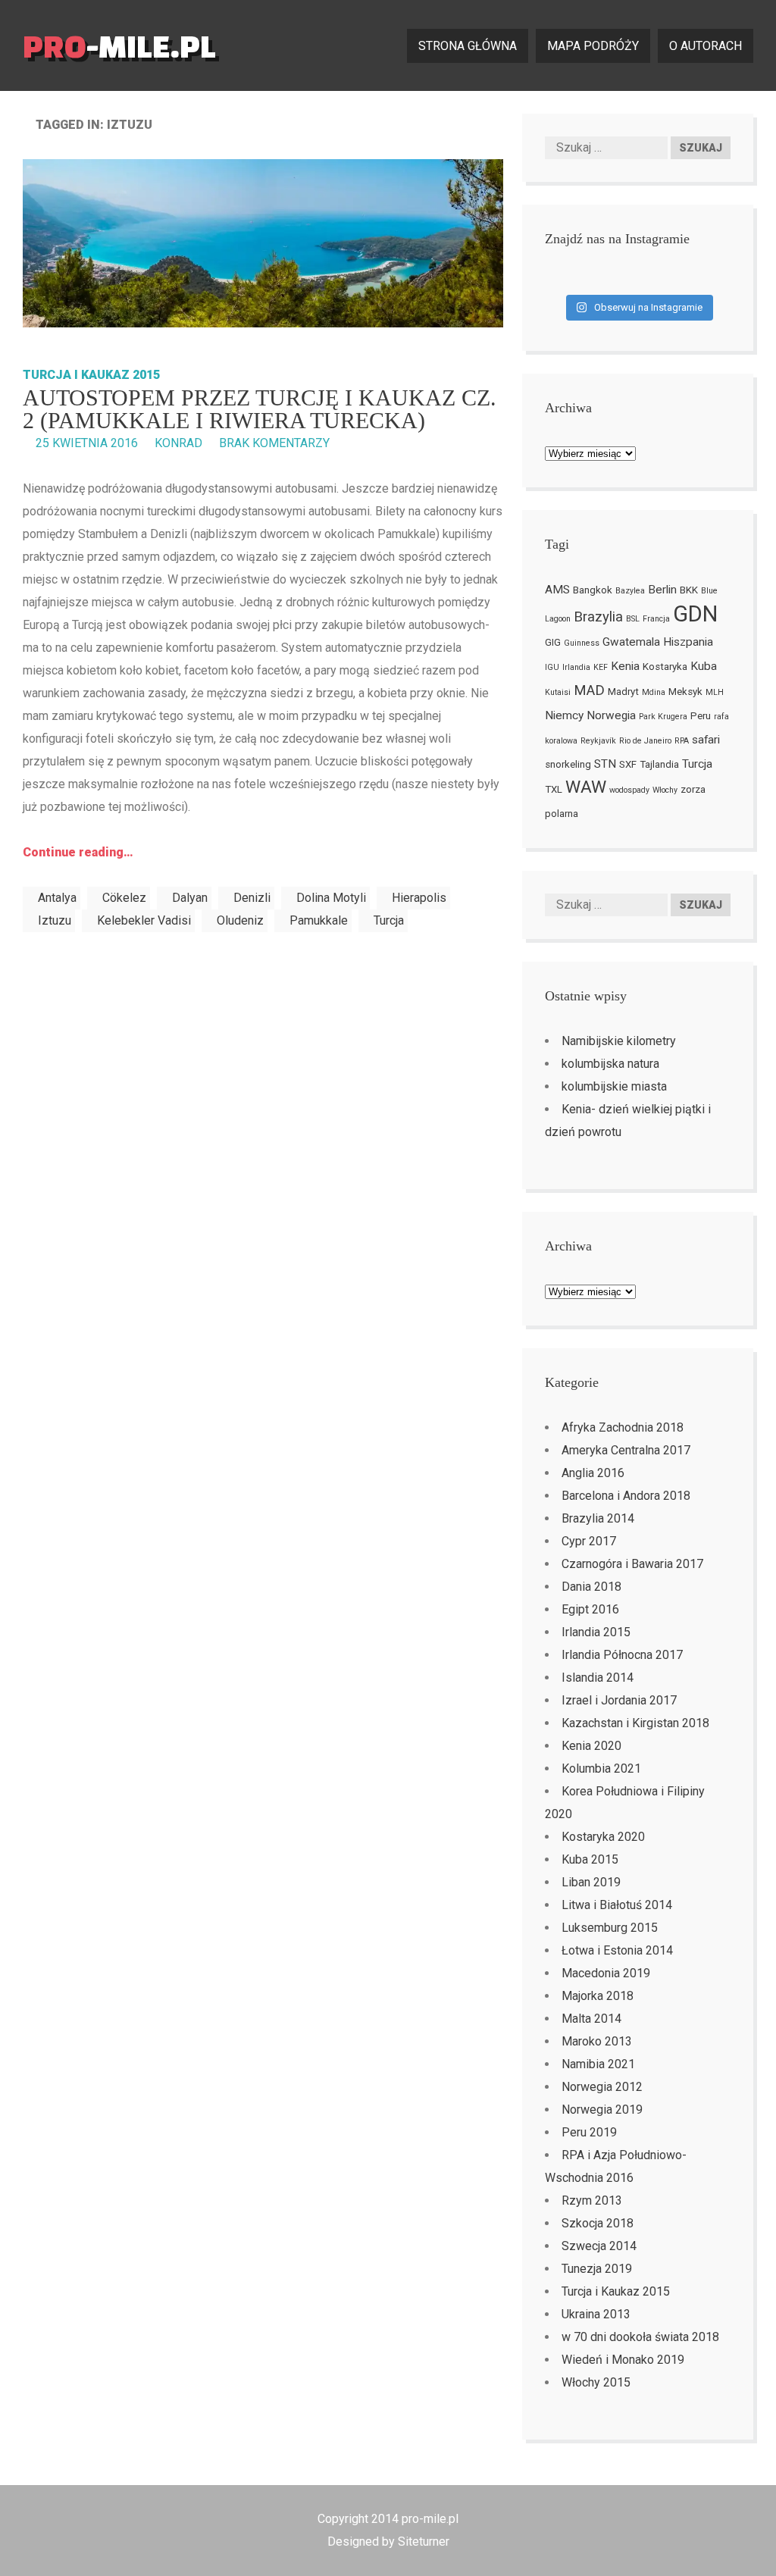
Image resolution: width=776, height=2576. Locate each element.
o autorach (706, 46)
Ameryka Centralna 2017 (626, 1450)
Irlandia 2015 (596, 1632)
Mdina (654, 692)
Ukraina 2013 (596, 2314)
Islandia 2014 (598, 1678)
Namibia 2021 (598, 2064)
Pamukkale (319, 920)
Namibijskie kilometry (619, 1041)
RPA (682, 741)
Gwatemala (631, 642)
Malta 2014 (591, 2019)
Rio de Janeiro (645, 741)
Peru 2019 (589, 2132)
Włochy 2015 (596, 2382)
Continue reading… (78, 852)
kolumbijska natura (610, 1064)
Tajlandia (659, 764)
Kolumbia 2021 (601, 1768)
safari (706, 740)
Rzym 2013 (592, 2200)
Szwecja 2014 (599, 2246)
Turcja (389, 920)
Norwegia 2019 (602, 2110)
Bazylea (630, 591)
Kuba (704, 666)
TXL (554, 789)
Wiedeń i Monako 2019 (623, 2360)
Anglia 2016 (593, 1473)
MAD (589, 690)
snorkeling (568, 764)
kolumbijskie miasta (614, 1086)
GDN (695, 614)
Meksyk (685, 692)
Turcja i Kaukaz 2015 (91, 375)
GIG (553, 642)
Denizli (252, 898)
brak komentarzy (274, 443)
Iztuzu (55, 920)
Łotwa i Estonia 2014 (617, 1950)
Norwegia (611, 715)
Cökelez (124, 898)
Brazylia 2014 (598, 1518)
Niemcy (564, 715)
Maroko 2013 (597, 2041)
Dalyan (190, 898)
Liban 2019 (591, 1882)
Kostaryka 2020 (603, 1837)
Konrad (178, 443)
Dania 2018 (591, 1587)
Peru (701, 716)
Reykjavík (598, 741)
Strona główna (468, 46)
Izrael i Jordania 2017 (619, 1700)
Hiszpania (688, 642)
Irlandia (576, 667)
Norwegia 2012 (602, 2087)
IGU (552, 667)
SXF (628, 764)
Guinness (582, 643)
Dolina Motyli (331, 898)
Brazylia (598, 617)
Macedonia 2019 (606, 1973)
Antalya (57, 898)
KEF (601, 667)
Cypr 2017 (589, 1541)
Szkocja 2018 (598, 2223)
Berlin (662, 590)
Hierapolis (419, 898)
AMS (557, 590)
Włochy (665, 790)
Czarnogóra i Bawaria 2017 (632, 1564)
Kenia (625, 666)
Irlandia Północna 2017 (622, 1655)
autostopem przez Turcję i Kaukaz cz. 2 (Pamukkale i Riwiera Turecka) (260, 409)
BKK (689, 590)
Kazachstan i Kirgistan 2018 (635, 1723)
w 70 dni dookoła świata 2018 (640, 2337)
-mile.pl (119, 46)
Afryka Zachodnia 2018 (623, 1427)
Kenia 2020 (591, 1746)
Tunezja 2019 (597, 2269)
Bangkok (593, 590)
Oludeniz (240, 920)
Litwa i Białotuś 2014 (617, 1905)
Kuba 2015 (590, 1859)
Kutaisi (558, 692)
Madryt (623, 692)
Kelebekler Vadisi (144, 920)
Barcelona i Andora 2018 (626, 1496)
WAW (586, 787)
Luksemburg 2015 (610, 1928)
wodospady (629, 790)
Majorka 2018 (598, 1996)
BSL (633, 619)
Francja (656, 619)
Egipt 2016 (590, 1609)
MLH (715, 692)
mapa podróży (593, 46)
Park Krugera (663, 717)
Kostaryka (665, 667)
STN (605, 764)
